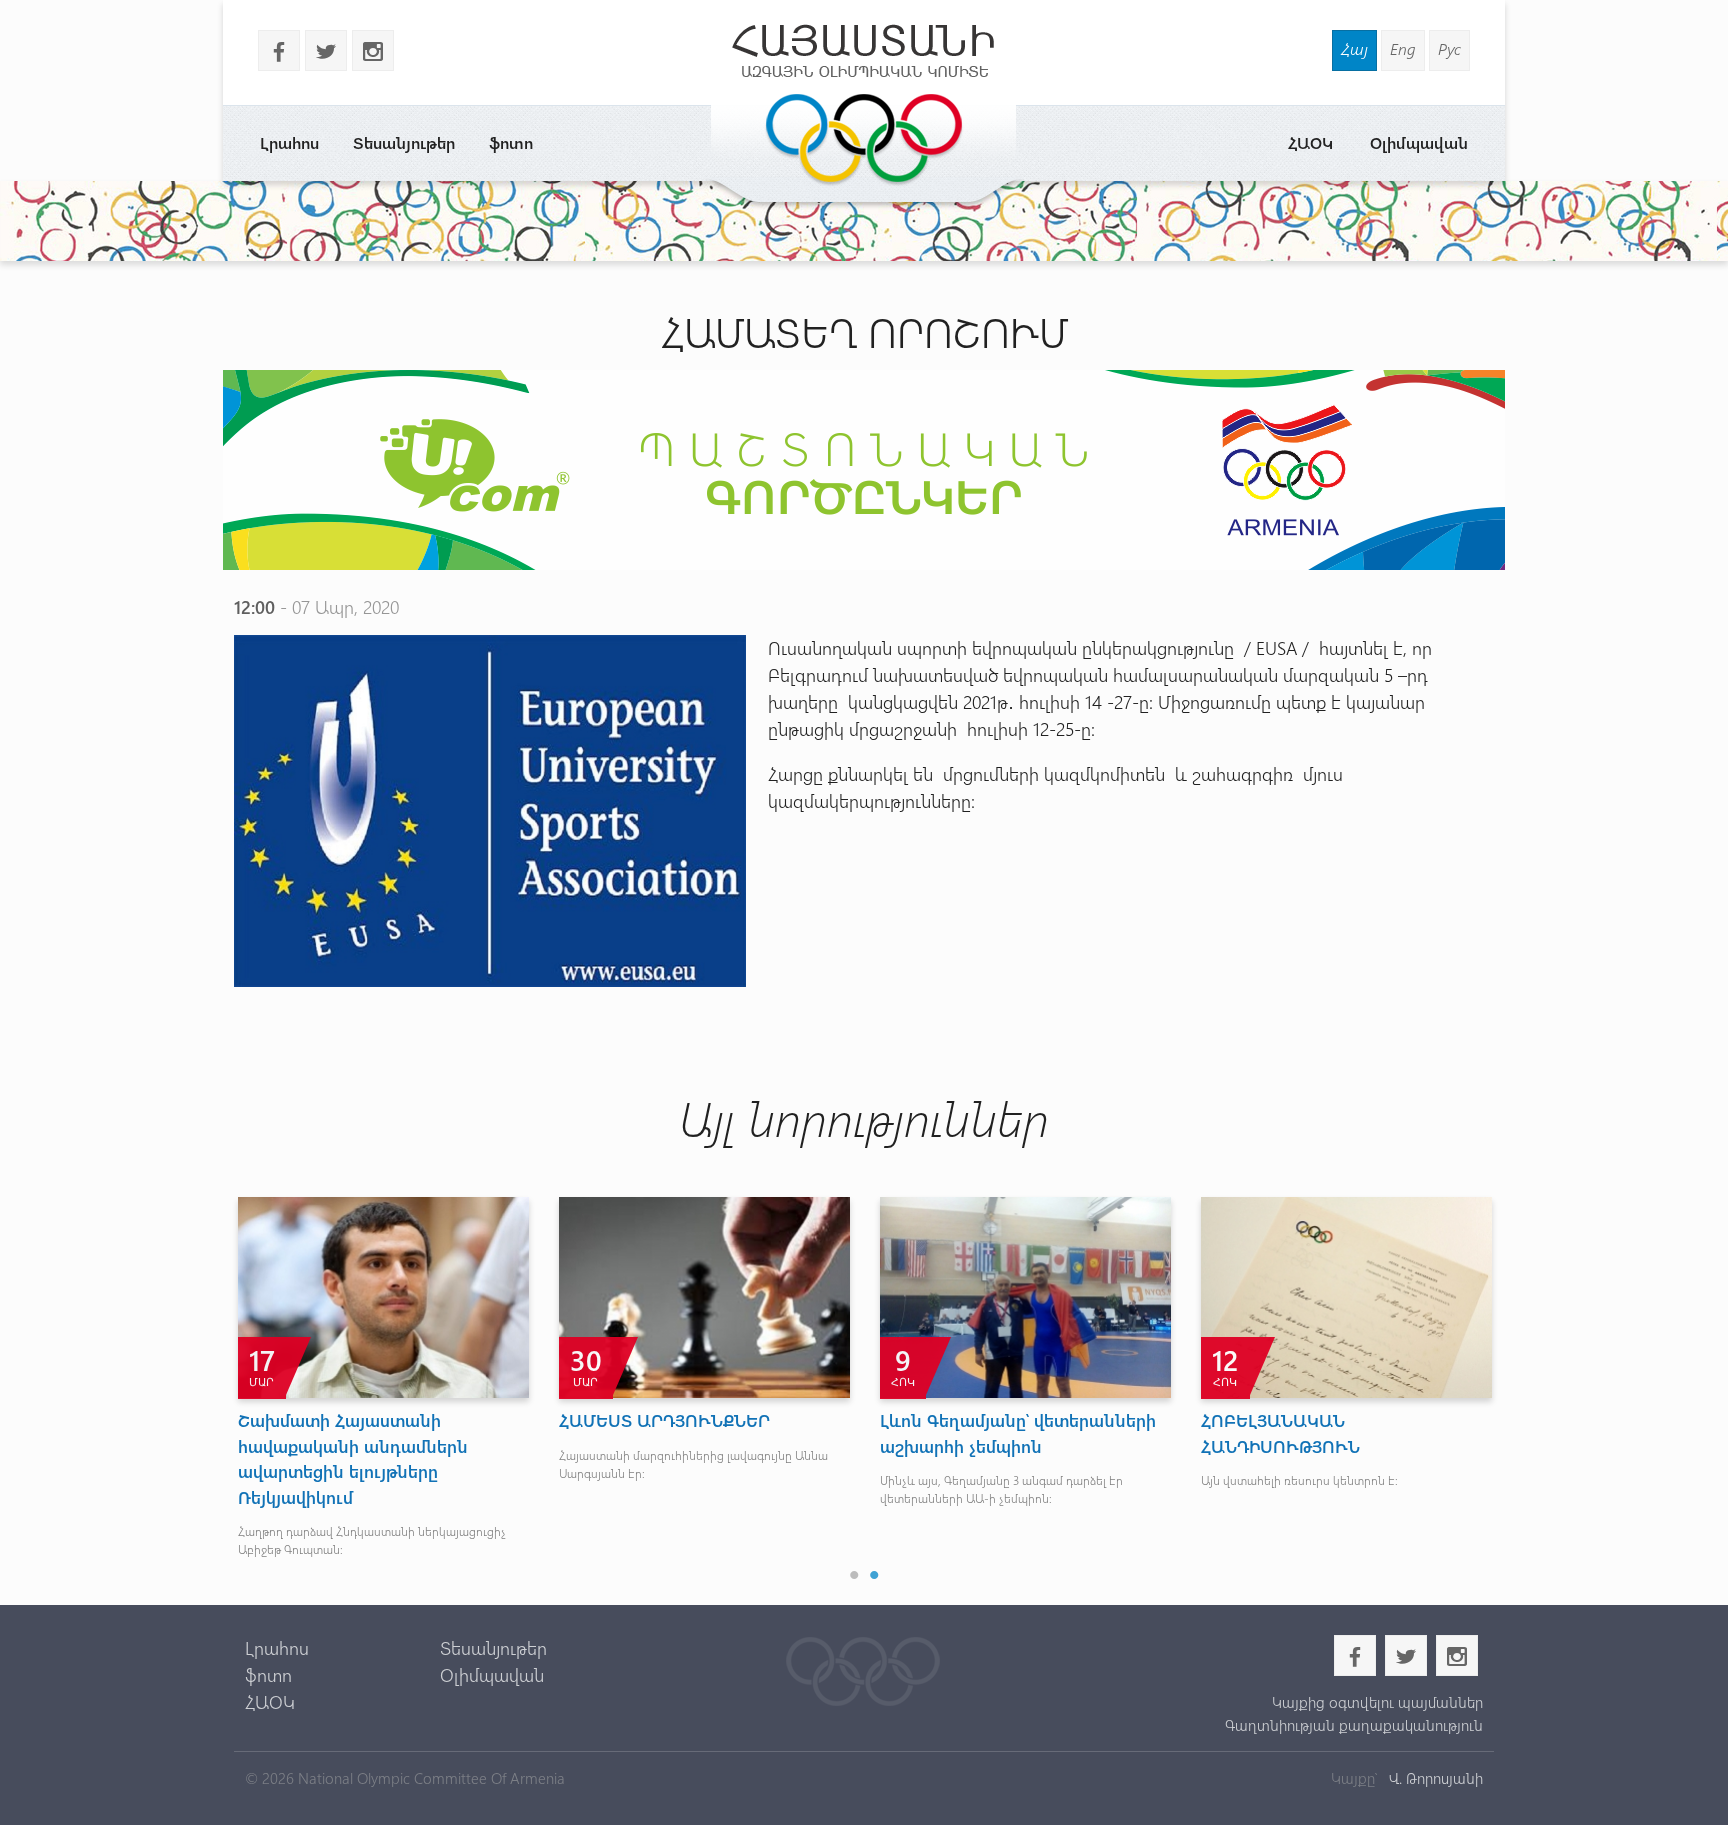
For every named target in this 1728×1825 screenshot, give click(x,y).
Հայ (1354, 48)
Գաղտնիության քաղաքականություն (1353, 1725)
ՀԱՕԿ (1310, 142)
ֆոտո (511, 142)
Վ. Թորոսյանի (1434, 1778)
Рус (1449, 48)
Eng (1403, 48)
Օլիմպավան (1419, 142)
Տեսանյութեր (404, 142)
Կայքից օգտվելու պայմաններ (1377, 1702)
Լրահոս (289, 142)
